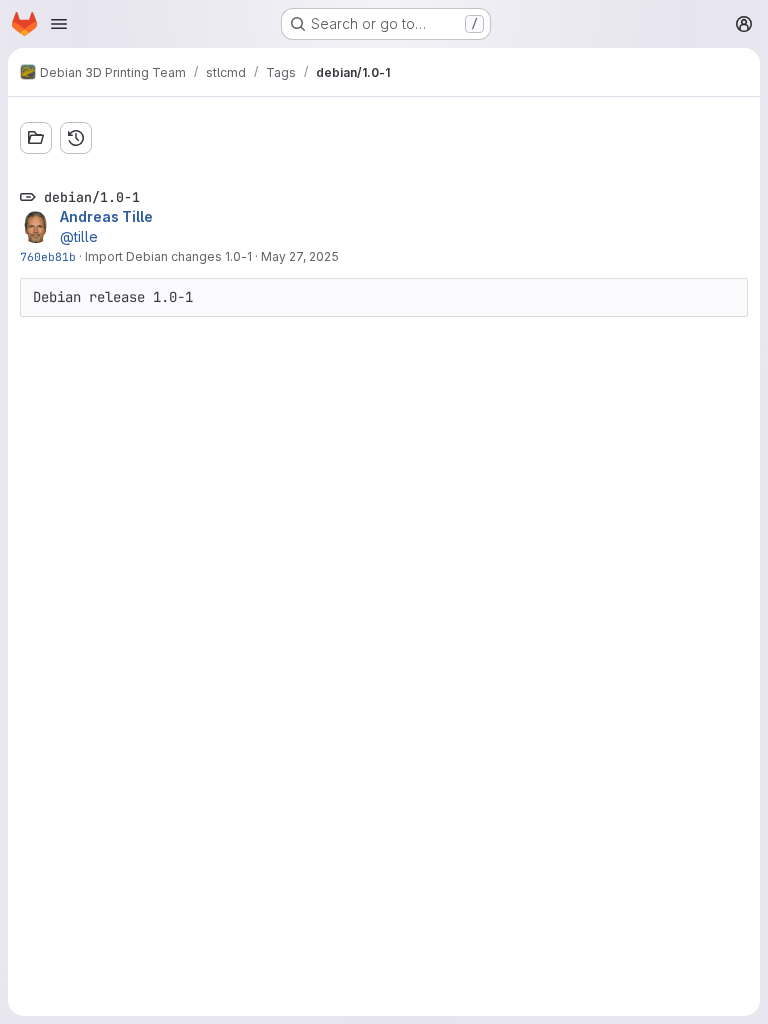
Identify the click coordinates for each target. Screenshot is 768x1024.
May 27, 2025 (300, 256)
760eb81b (48, 256)
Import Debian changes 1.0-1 (168, 256)
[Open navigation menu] (59, 24)
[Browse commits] (76, 138)
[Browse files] (36, 138)
